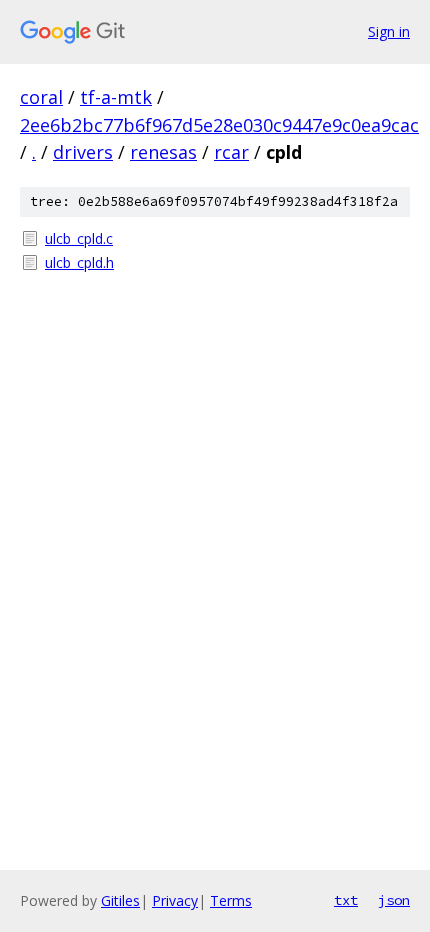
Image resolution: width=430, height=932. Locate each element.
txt (346, 900)
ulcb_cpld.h (79, 262)
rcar (231, 152)
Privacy (175, 900)
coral (41, 97)
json (394, 900)
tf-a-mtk (116, 97)
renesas (163, 152)
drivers (83, 152)
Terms (231, 900)
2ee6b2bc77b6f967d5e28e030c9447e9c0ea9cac (219, 125)
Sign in (389, 31)
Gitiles (120, 900)
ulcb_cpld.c (79, 238)
